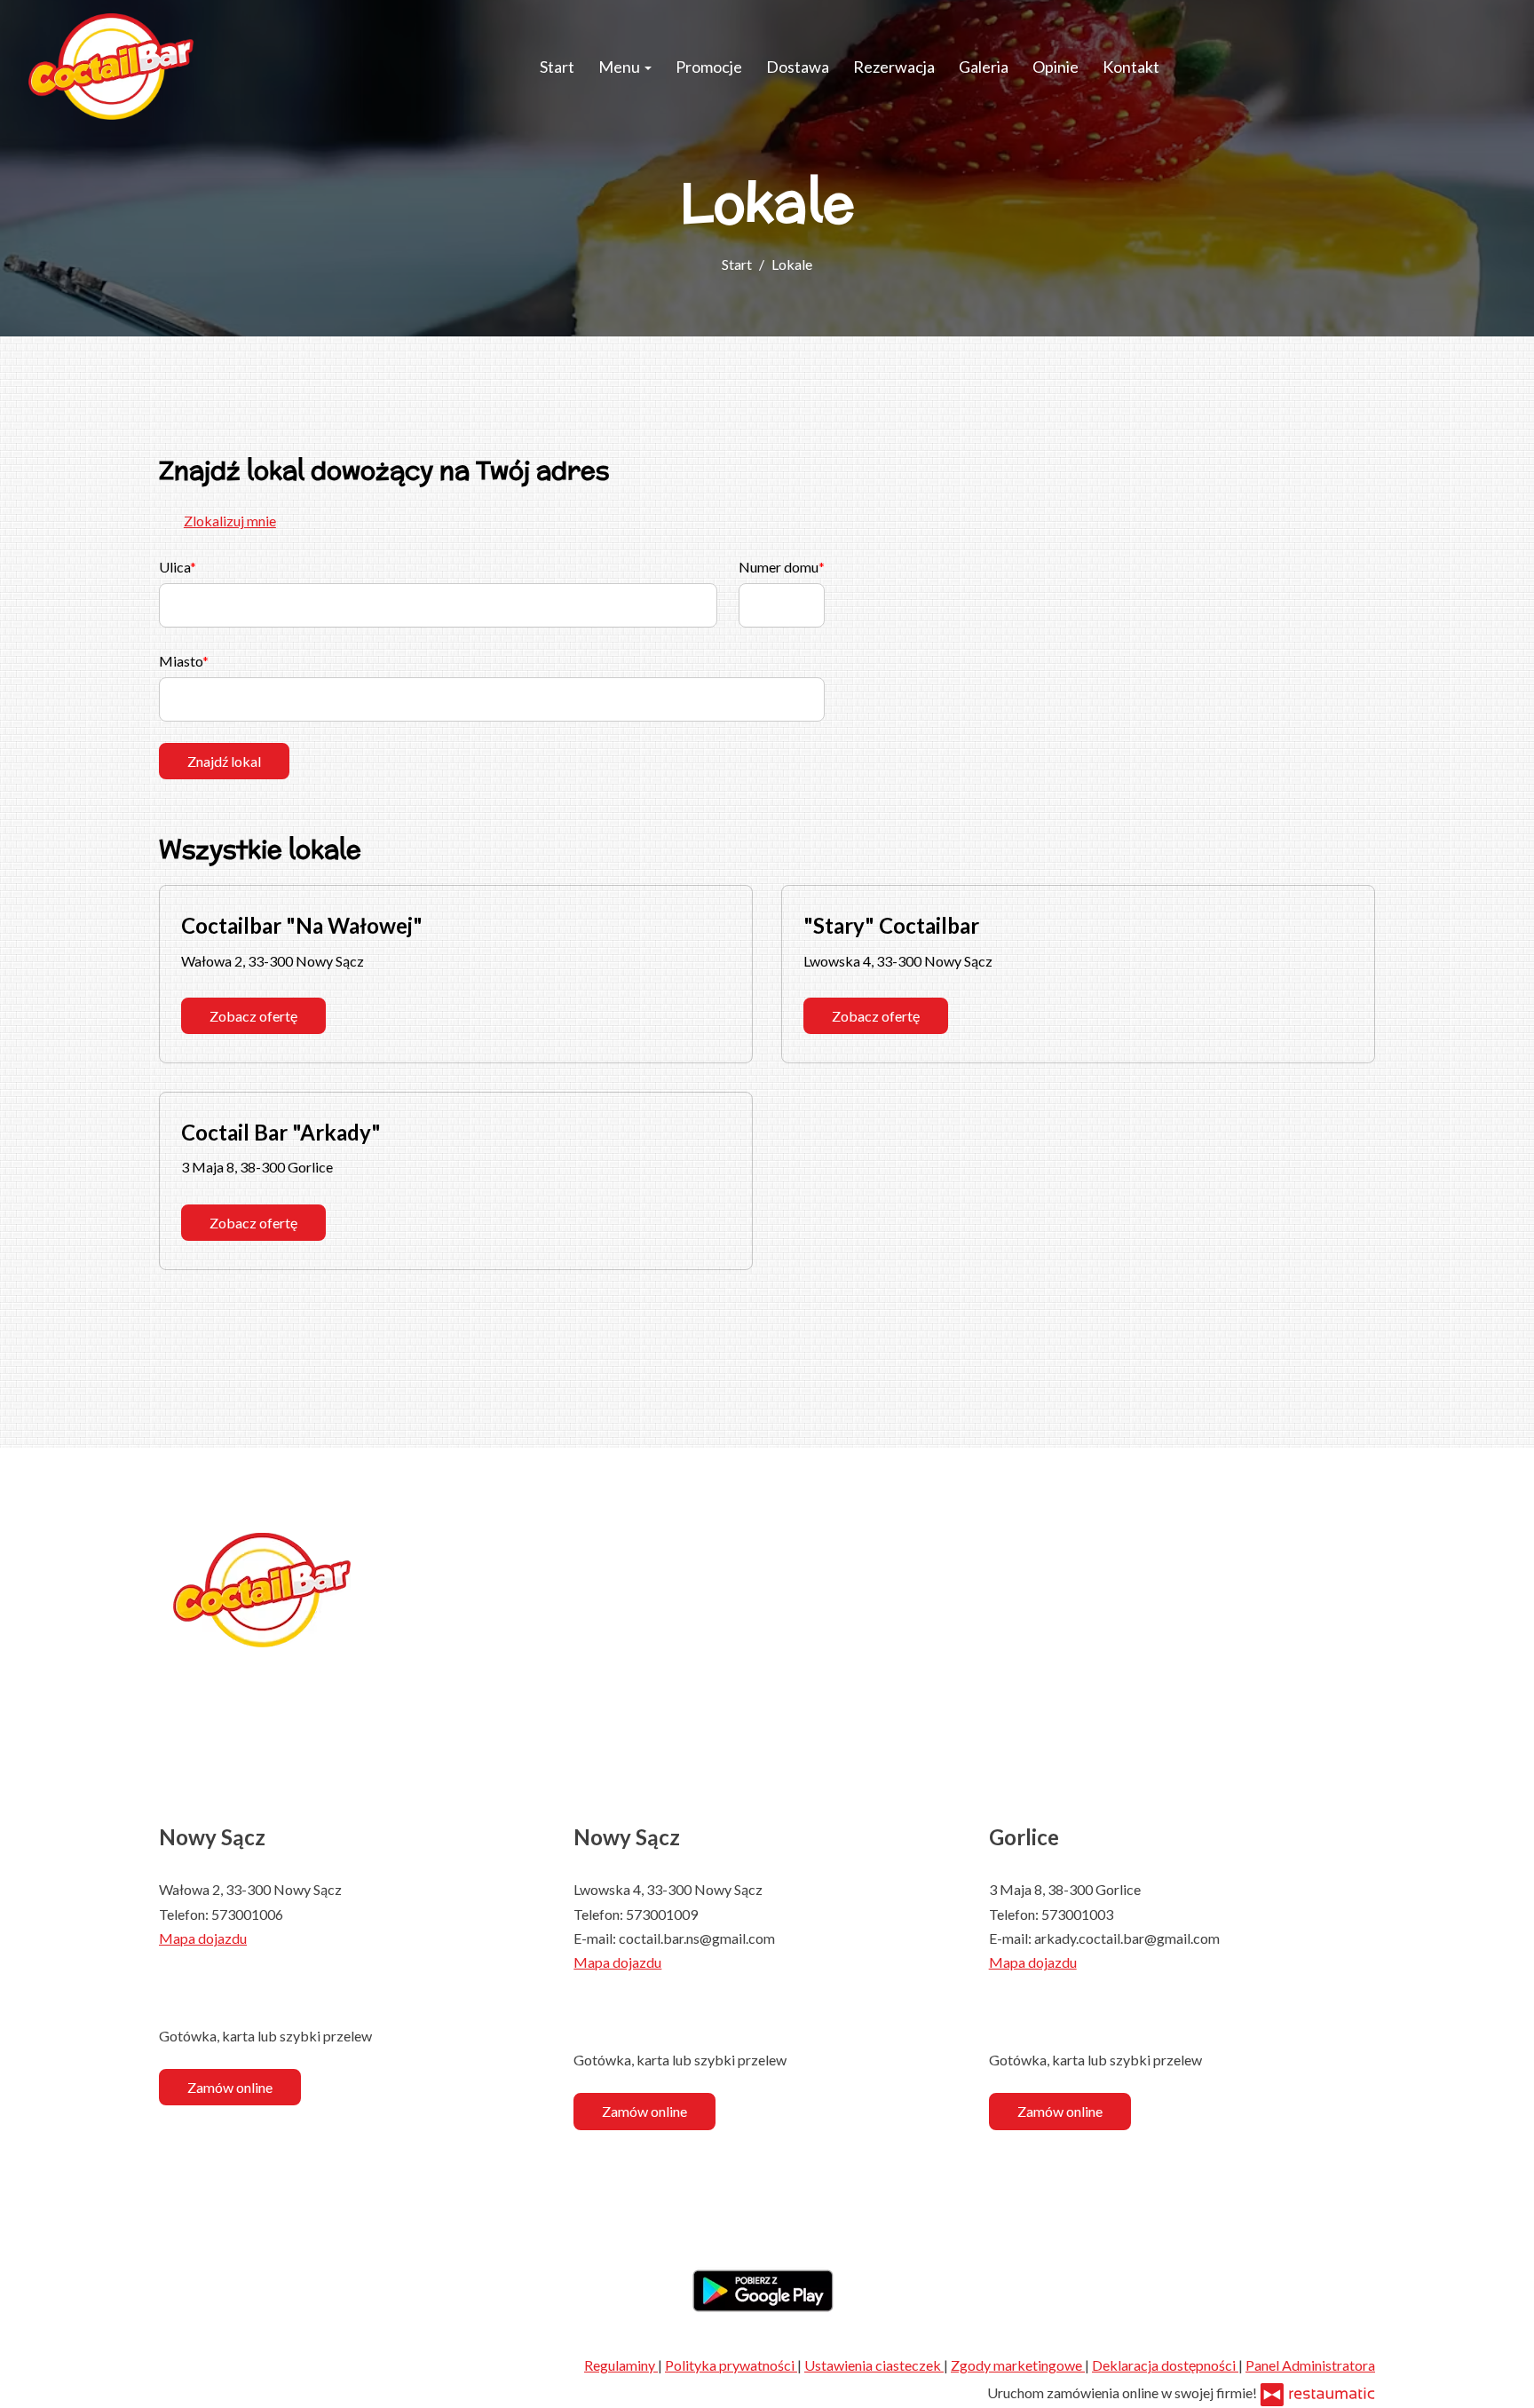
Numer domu (779, 567)
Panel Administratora (1310, 2365)
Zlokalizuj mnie (230, 521)
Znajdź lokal (224, 761)
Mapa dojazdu (203, 1938)
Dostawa (798, 67)
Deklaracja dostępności (1165, 2365)
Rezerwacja (894, 67)
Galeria (984, 67)
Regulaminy (621, 2365)
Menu (621, 67)
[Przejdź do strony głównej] (111, 67)
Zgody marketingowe (1018, 2365)
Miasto (181, 661)
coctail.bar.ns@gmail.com (697, 1938)
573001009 (662, 1914)
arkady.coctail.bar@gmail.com (1127, 1938)
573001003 (1077, 1914)
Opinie (1056, 67)
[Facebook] (172, 1987)
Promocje (709, 67)
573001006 (247, 1914)
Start (557, 67)
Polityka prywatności (731, 2365)
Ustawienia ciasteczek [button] (874, 2365)
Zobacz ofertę (253, 1016)
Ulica (174, 567)
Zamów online (230, 2087)
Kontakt (1131, 67)
